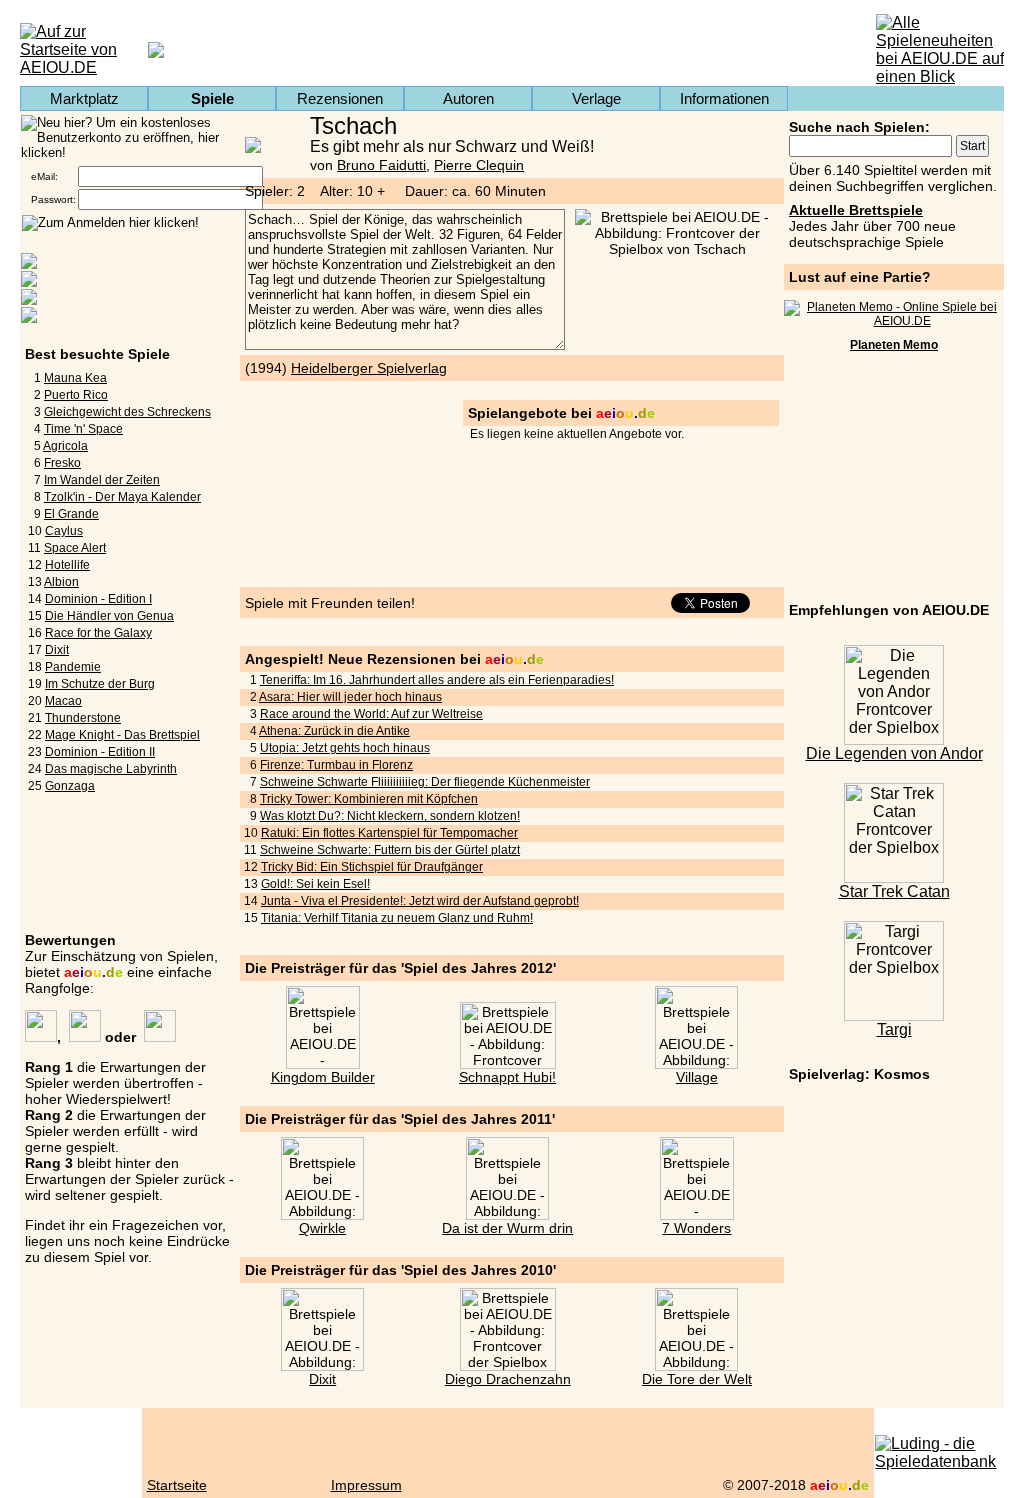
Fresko (62, 463)
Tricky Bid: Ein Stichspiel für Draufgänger (372, 867)
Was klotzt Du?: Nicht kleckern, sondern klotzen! (390, 816)
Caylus (64, 531)
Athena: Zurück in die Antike (334, 731)
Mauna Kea (75, 378)
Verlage (596, 98)
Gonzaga (70, 786)
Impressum (366, 1485)
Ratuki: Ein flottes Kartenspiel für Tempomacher (389, 833)
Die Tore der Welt (697, 1379)
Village (697, 1077)
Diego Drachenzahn (508, 1379)
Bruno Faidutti (381, 165)
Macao (63, 701)
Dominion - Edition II (100, 752)
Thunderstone (83, 718)
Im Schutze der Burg (100, 684)
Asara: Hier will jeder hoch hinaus (350, 697)
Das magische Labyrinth (111, 769)
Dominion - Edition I (98, 599)
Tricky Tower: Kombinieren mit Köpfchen (369, 799)
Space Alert (75, 548)
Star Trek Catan (894, 891)
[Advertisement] (894, 480)
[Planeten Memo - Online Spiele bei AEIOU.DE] (894, 321)
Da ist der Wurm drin (507, 1228)
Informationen (724, 98)
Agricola (65, 446)
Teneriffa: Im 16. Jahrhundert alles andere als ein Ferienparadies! (437, 680)
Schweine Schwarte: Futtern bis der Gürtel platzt (390, 850)
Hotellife (67, 565)
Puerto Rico (76, 395)
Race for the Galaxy (98, 633)
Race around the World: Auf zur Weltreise (371, 714)
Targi (894, 1029)
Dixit (57, 650)
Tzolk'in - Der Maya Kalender (122, 497)
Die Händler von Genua (109, 616)
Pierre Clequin (479, 165)
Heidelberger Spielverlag (369, 368)
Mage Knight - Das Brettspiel (122, 735)
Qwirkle (322, 1228)
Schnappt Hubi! (507, 1077)
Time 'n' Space (83, 429)
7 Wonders (696, 1228)
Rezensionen (340, 98)
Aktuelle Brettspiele (856, 210)
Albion (61, 582)
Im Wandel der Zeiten (102, 480)
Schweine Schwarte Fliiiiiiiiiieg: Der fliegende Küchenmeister (425, 782)
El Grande (71, 514)
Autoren (468, 98)
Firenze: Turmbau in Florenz (336, 765)
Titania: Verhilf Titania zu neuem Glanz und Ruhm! (397, 918)
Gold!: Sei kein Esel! (315, 884)
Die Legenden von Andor (894, 753)
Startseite (177, 1485)
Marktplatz (84, 98)
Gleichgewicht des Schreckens (127, 412)
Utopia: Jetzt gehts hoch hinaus (345, 748)
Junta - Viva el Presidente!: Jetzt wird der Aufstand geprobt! (420, 901)
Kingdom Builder (323, 1077)
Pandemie (73, 667)
